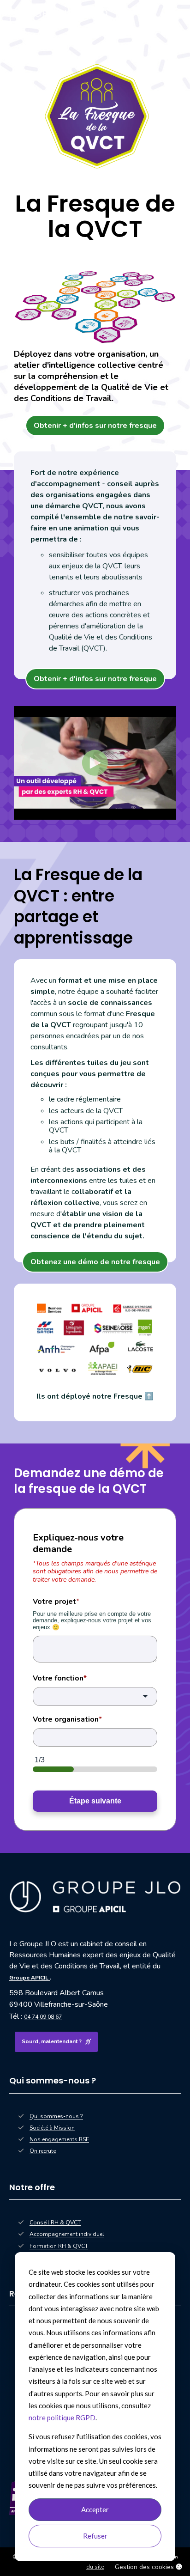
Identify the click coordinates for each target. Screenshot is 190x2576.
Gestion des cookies (145, 2567)
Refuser (95, 2536)
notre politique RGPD (62, 2418)
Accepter (95, 2509)
